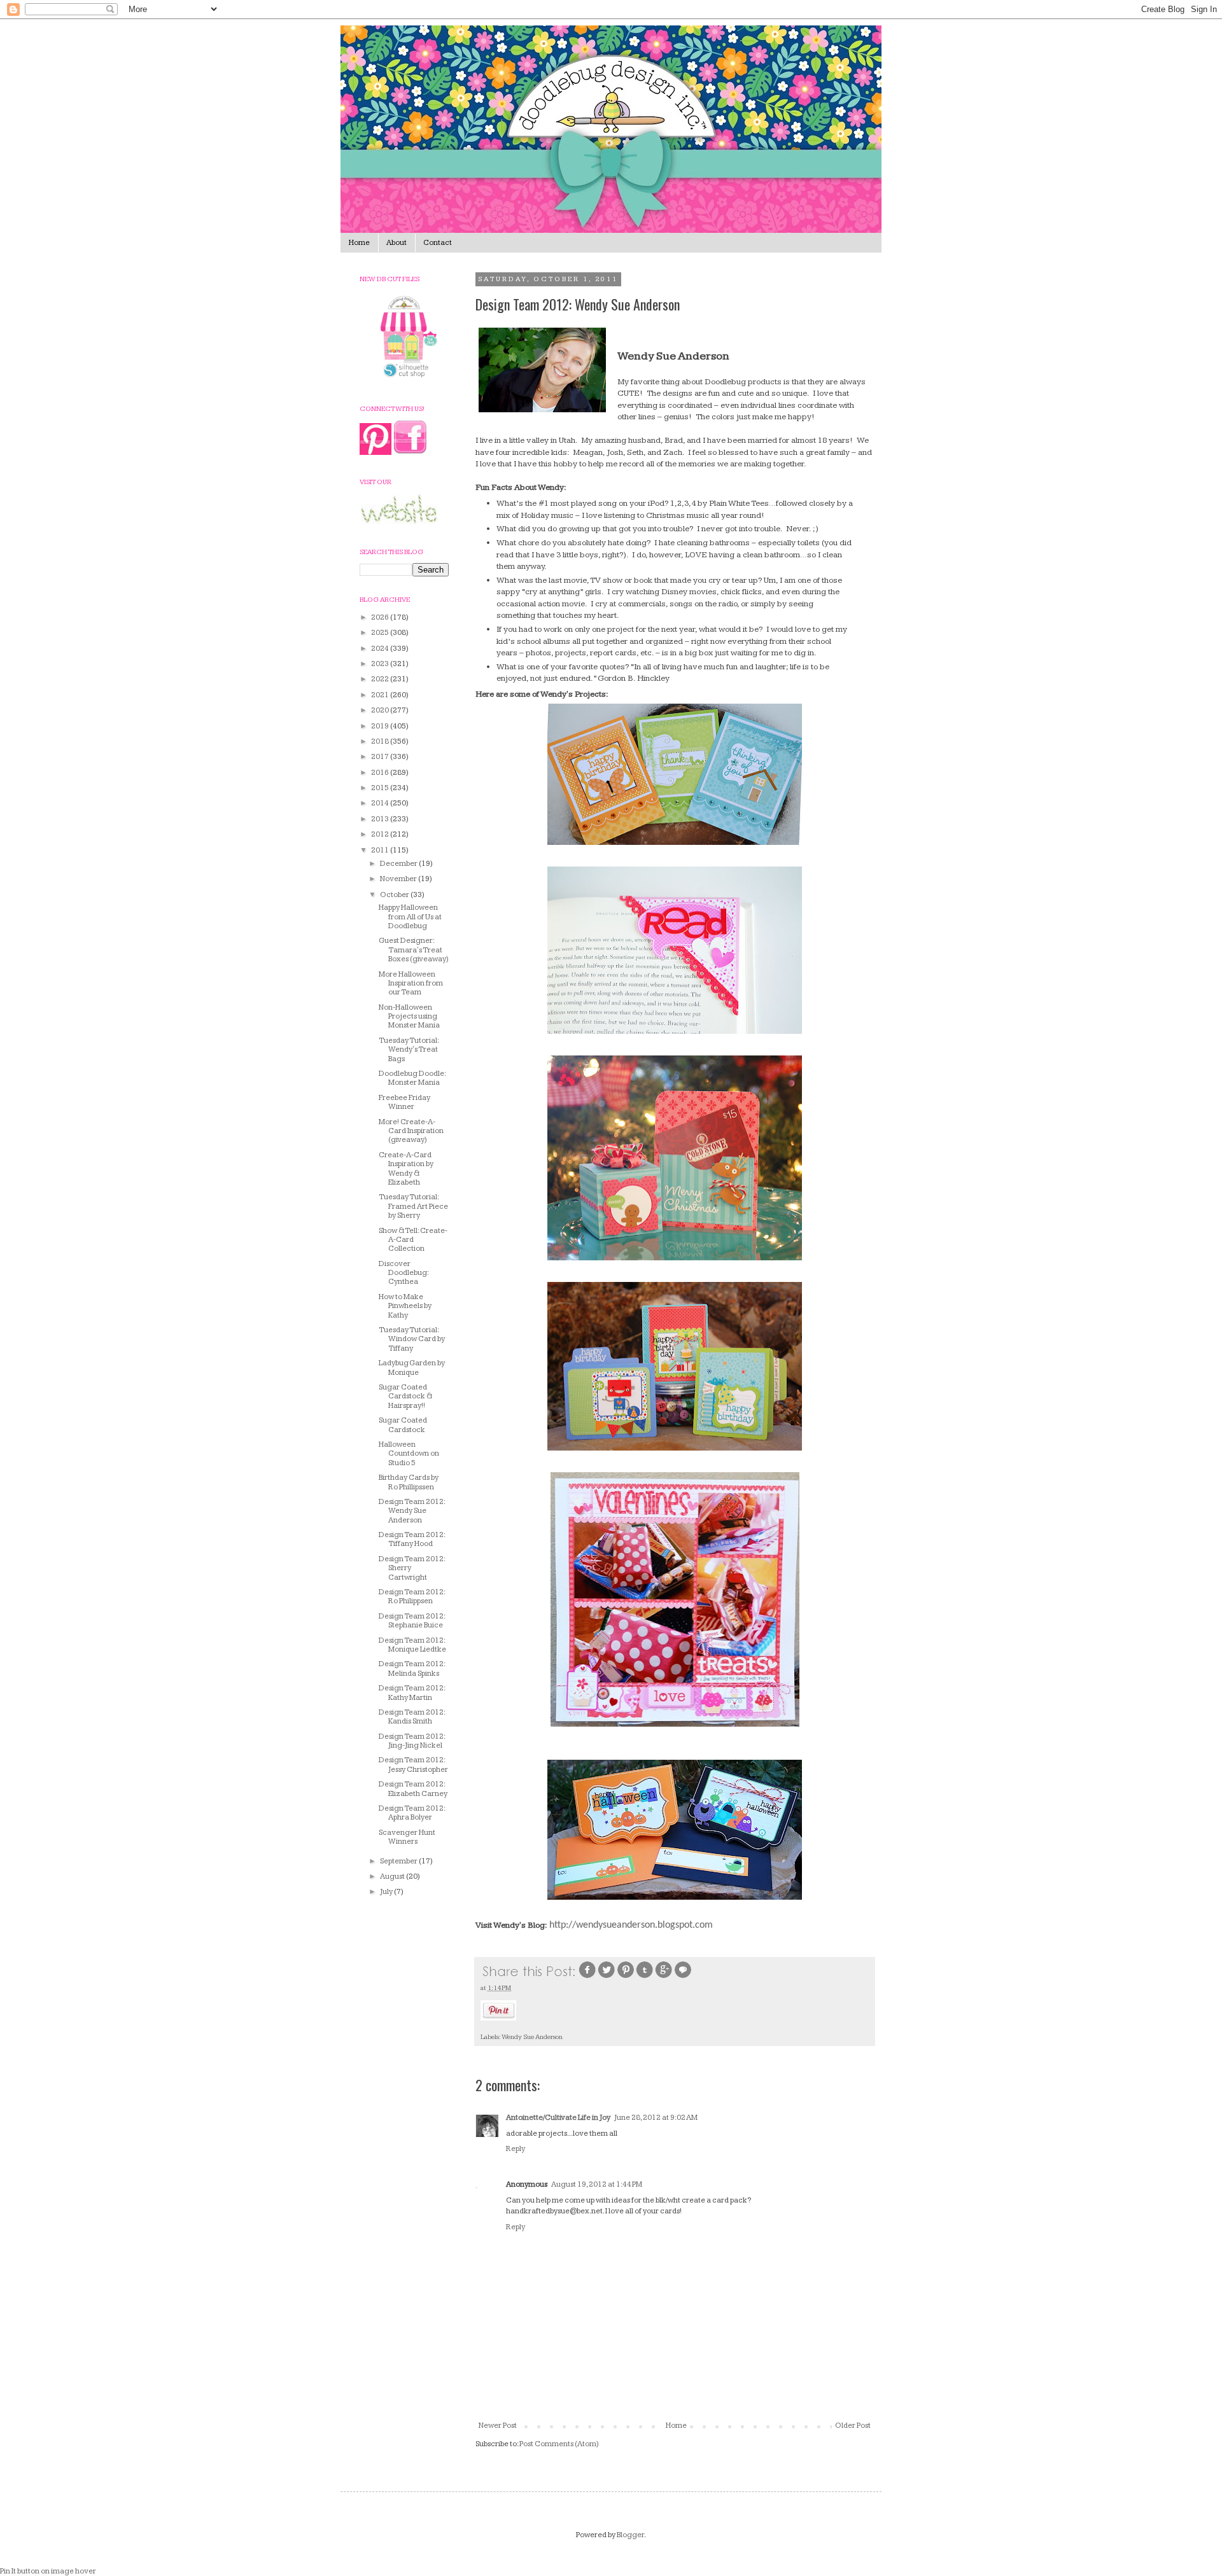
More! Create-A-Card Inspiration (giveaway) (411, 1131)
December (399, 864)
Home (359, 243)
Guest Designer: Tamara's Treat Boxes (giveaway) (414, 950)
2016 (381, 773)
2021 (381, 695)
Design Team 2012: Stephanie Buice (412, 1621)
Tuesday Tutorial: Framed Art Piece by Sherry (413, 1206)
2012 (381, 834)
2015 (381, 788)
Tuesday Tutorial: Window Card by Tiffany (412, 1339)
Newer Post (498, 2426)
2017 (381, 757)
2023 (381, 664)
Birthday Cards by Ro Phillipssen (409, 1482)
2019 (381, 726)
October (395, 895)
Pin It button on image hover (48, 2571)
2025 (381, 633)
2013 (381, 819)
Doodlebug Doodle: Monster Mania (412, 1078)
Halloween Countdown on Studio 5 (409, 1454)
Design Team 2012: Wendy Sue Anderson (412, 1511)
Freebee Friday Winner (404, 1102)
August (393, 1876)
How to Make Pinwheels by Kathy (405, 1306)
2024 (381, 649)
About (397, 243)
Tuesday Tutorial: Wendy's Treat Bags (409, 1050)
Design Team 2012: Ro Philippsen (412, 1597)
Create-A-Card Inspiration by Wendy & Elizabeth (406, 1169)
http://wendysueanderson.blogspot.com (631, 1925)
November (399, 879)
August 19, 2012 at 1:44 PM (597, 2184)
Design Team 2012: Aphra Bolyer (412, 1813)
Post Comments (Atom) (559, 2444)
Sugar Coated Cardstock (403, 1425)
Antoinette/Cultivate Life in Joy (558, 2118)
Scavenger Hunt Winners (407, 1837)
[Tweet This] (607, 1977)
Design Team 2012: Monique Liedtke (412, 1645)
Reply (516, 2149)
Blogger (630, 2535)
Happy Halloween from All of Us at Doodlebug (410, 917)
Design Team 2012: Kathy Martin (412, 1693)
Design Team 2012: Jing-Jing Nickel (412, 1741)
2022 (381, 679)
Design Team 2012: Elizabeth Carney (413, 1789)
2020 (381, 710)
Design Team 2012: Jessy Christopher (413, 1765)
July (387, 1892)
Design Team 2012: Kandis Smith (412, 1717)
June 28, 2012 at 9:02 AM (656, 2118)
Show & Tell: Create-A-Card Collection (413, 1240)
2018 (381, 741)
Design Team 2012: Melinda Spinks (412, 1668)
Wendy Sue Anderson (532, 2037)
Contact (438, 243)
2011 (381, 850)
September (399, 1861)
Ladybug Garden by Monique (412, 1368)
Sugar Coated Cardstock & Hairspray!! (405, 1396)
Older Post (853, 2426)
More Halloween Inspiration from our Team (411, 984)
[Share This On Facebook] (587, 1977)
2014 (381, 803)
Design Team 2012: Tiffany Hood (412, 1539)
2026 (381, 617)
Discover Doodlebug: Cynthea (404, 1273)
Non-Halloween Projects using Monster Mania (409, 1017)
